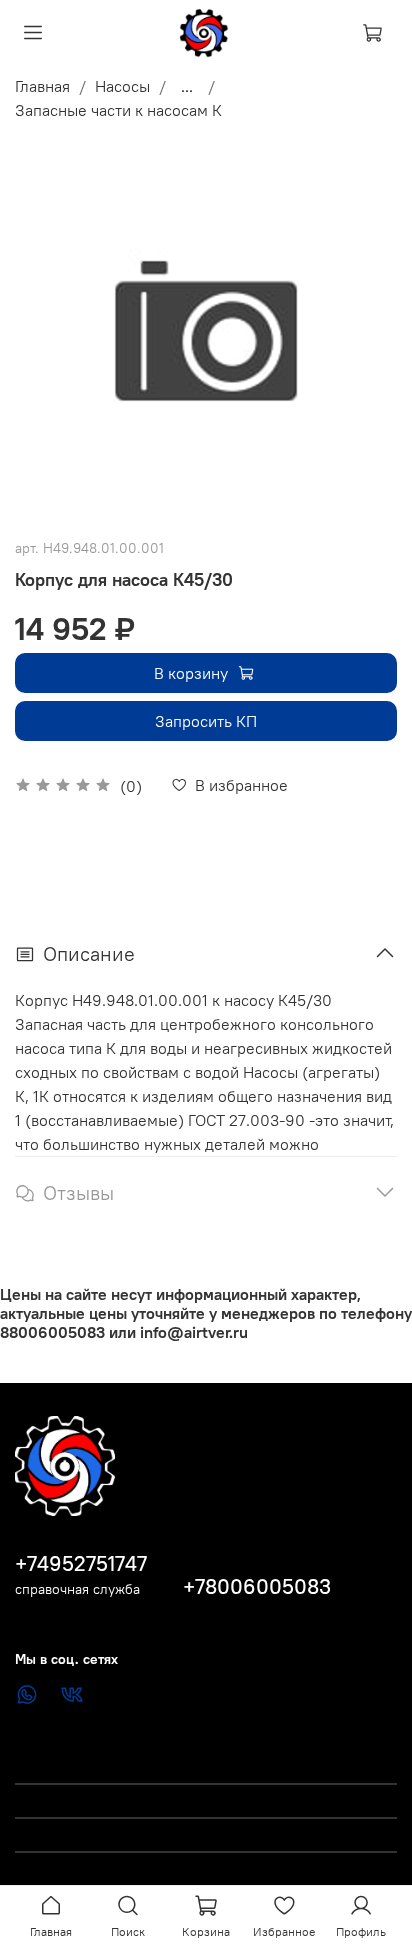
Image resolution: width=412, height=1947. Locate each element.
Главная (42, 86)
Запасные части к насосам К (118, 110)
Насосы (122, 86)
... (187, 86)
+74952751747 (81, 1563)
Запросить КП (206, 721)
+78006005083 (257, 1586)
